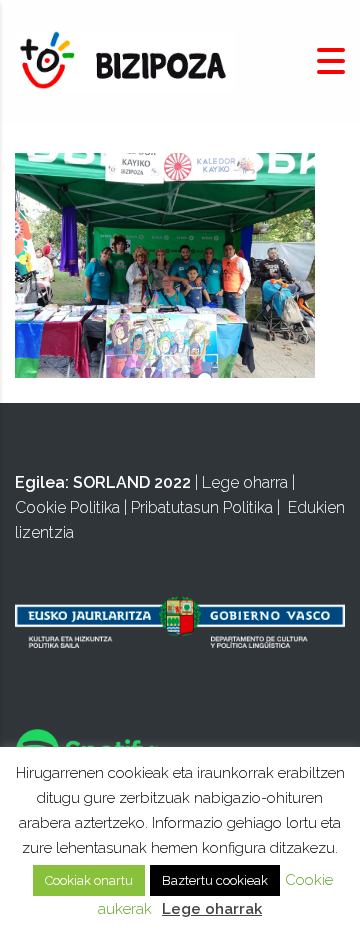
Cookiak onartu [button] (89, 880)
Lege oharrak (212, 909)
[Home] (125, 60)
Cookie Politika (67, 507)
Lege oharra (245, 482)
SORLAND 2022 (132, 482)
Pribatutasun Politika (202, 507)
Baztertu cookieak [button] (215, 880)
